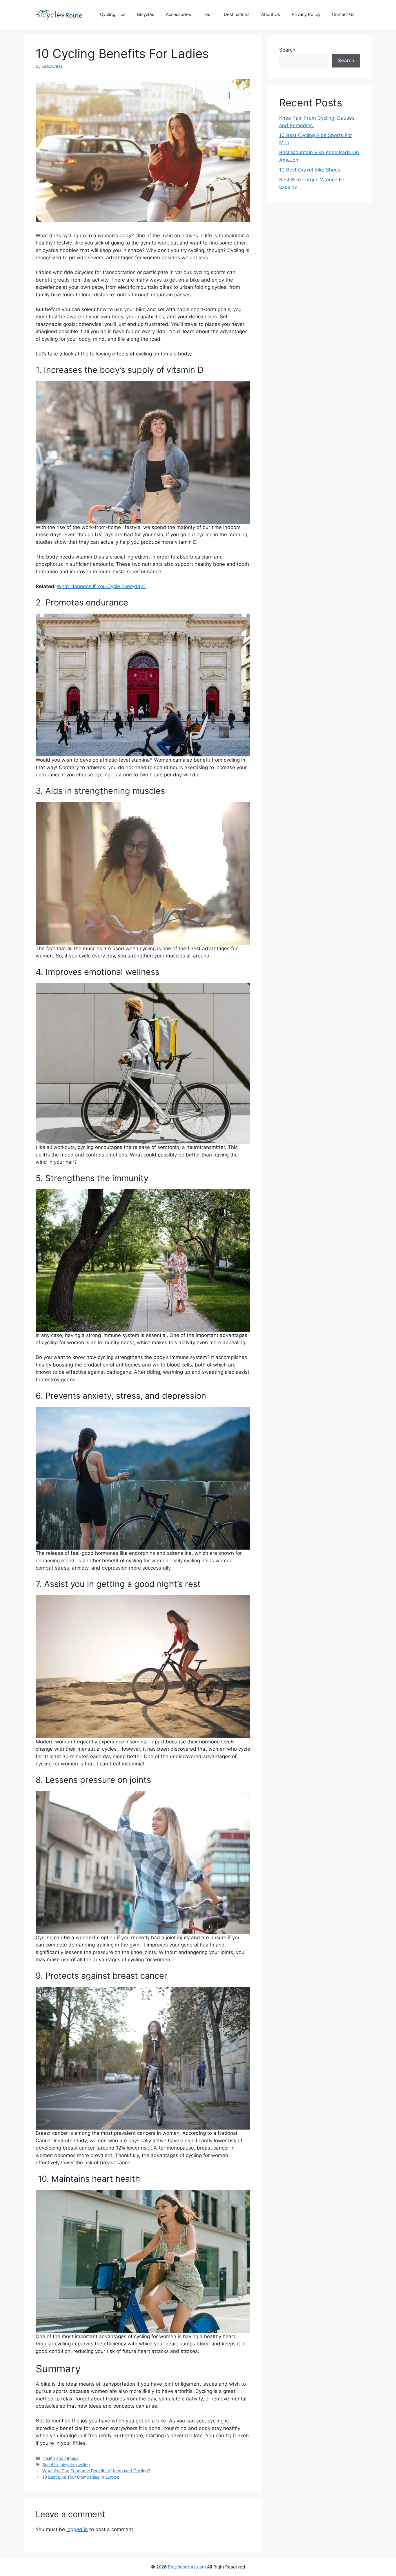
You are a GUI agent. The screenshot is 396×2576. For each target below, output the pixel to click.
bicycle (67, 2465)
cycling (83, 2465)
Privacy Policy (306, 14)
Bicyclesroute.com (187, 2567)
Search (287, 50)
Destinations (237, 14)
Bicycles (146, 14)
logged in (77, 2529)
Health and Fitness (60, 2458)
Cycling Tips (113, 14)
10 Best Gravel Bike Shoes (310, 170)
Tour (207, 14)
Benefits (50, 2465)
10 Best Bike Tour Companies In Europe (81, 2477)
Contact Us (343, 14)
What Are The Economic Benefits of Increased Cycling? (96, 2471)
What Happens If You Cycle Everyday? (101, 586)
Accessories (178, 14)
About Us (271, 14)
